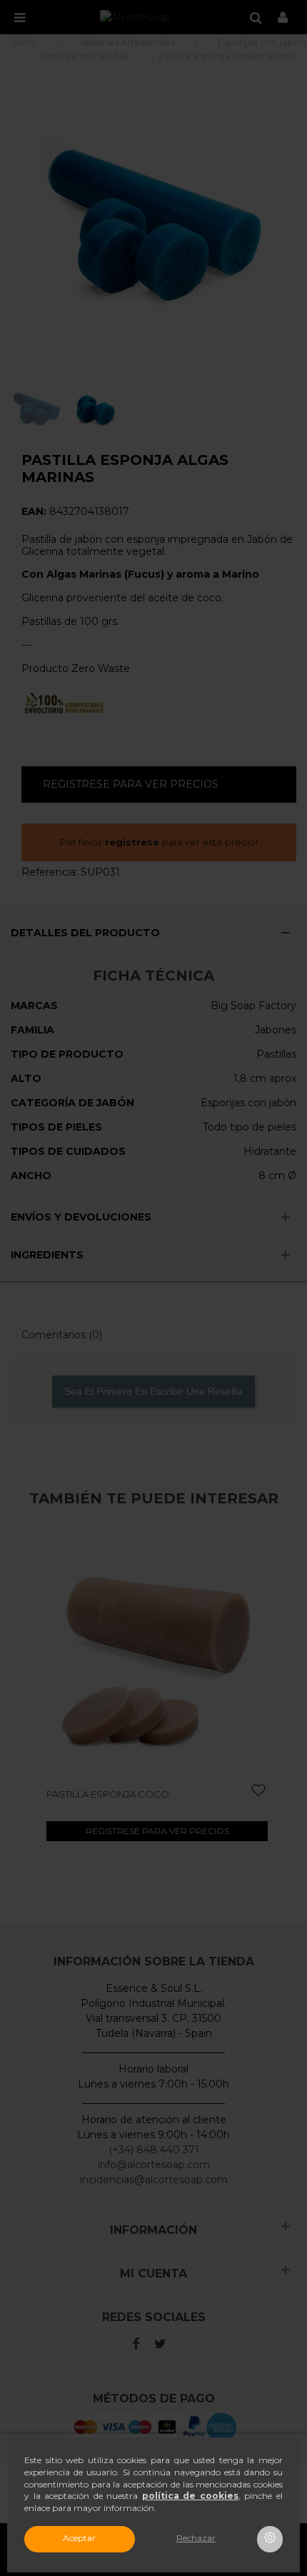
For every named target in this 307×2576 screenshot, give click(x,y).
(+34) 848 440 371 (154, 2150)
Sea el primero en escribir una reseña (153, 1391)
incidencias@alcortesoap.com (154, 2180)
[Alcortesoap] (135, 17)
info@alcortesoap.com (154, 2165)
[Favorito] (266, 1791)
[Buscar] (256, 17)
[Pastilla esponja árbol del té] (164, 1653)
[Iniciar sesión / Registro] (283, 17)
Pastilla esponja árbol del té (133, 1794)
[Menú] (20, 17)
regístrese (132, 842)
